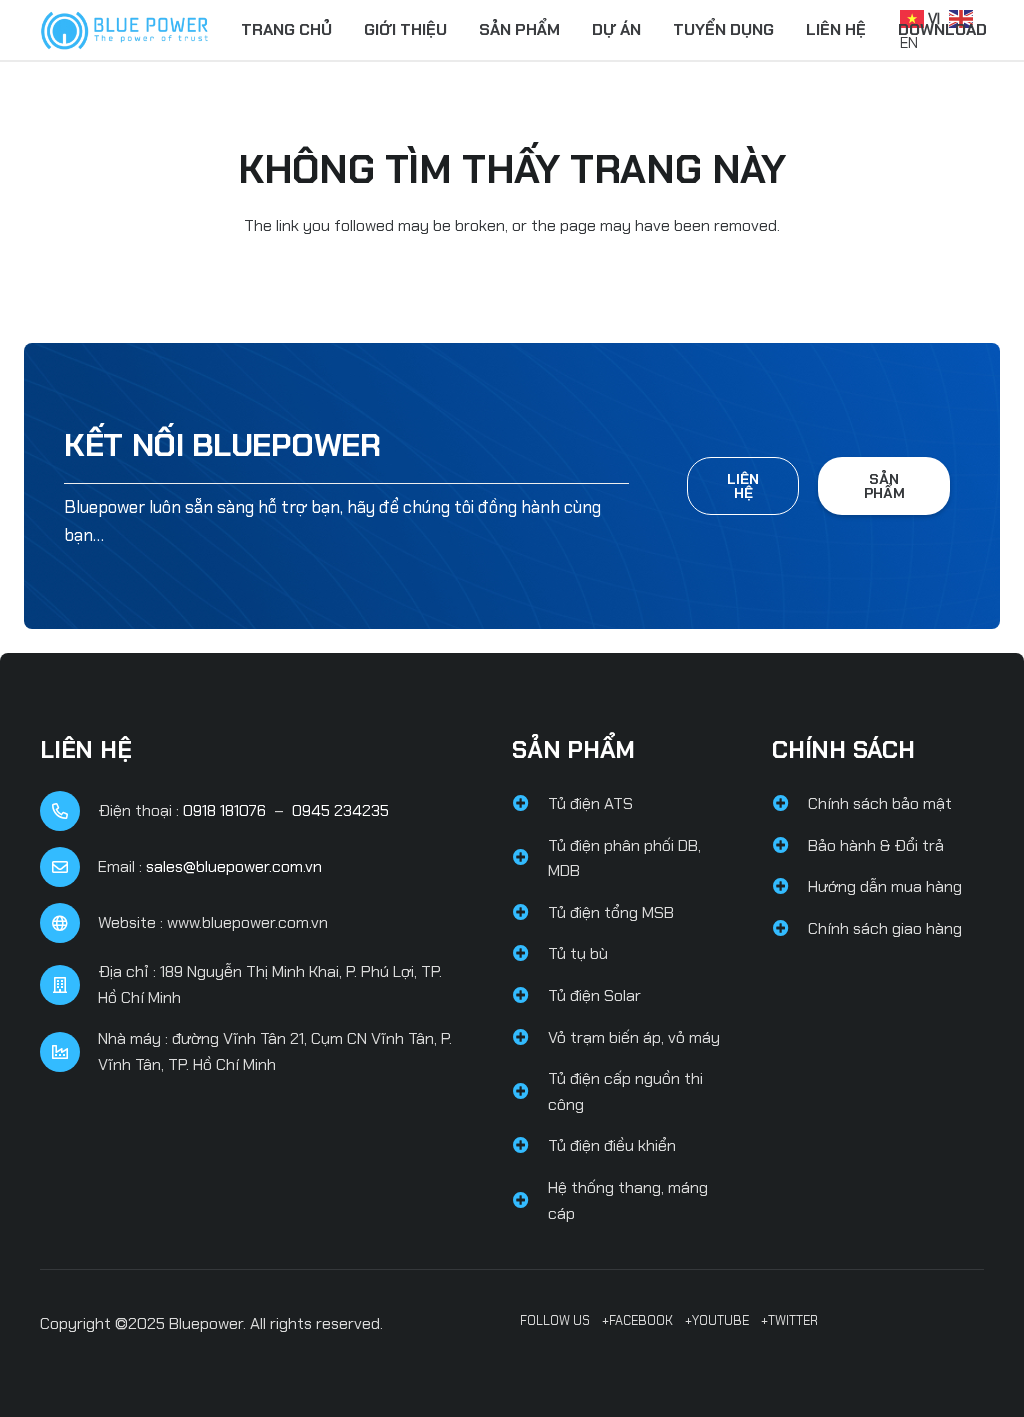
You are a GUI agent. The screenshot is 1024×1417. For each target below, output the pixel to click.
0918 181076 (224, 810)
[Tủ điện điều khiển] (530, 1146)
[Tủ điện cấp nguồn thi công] (530, 1092)
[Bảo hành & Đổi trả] (790, 846)
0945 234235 (340, 810)
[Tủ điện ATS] (530, 804)
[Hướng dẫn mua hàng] (790, 887)
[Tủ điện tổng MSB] (530, 913)
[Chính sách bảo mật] (790, 804)
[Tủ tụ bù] (530, 954)
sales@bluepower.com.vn (234, 866)
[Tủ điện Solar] (530, 996)
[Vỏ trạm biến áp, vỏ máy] (530, 1038)
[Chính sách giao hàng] (790, 929)
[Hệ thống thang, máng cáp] (530, 1201)
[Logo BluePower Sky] (124, 30)
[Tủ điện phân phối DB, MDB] (530, 858)
